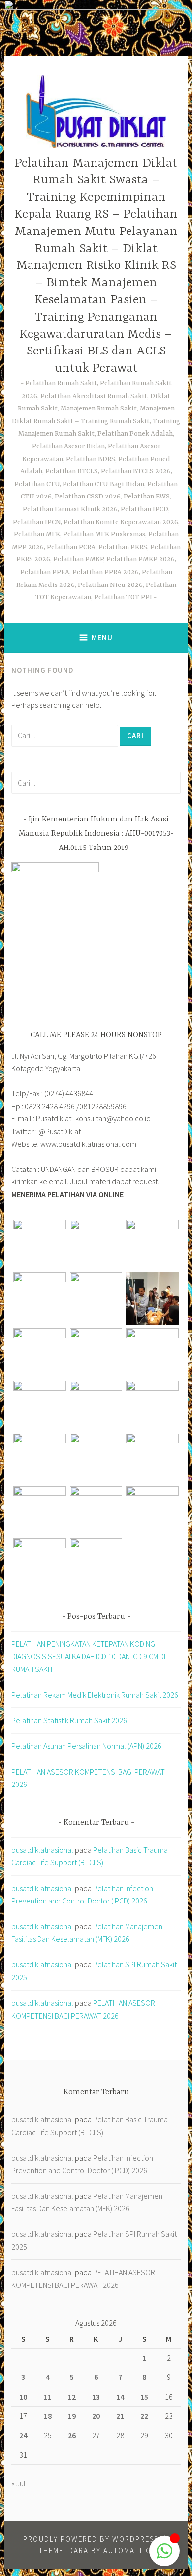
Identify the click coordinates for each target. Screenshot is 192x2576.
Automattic (127, 2551)
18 (48, 2416)
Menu (102, 637)
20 (96, 2416)
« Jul (18, 2483)
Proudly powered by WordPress (91, 2539)
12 (72, 2397)
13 (96, 2397)
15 (144, 2397)
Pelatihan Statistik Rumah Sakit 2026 (69, 1720)
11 (48, 2397)
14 (120, 2397)
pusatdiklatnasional (42, 1850)
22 (144, 2416)
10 (23, 2397)
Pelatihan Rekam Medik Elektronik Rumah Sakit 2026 (95, 1695)
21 (120, 2416)
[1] (164, 2556)
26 (72, 2435)
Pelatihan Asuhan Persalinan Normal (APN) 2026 (86, 1746)
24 (23, 2435)
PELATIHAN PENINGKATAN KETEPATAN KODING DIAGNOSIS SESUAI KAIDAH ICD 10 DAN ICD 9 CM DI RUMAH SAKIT (88, 1656)
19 (72, 2416)
